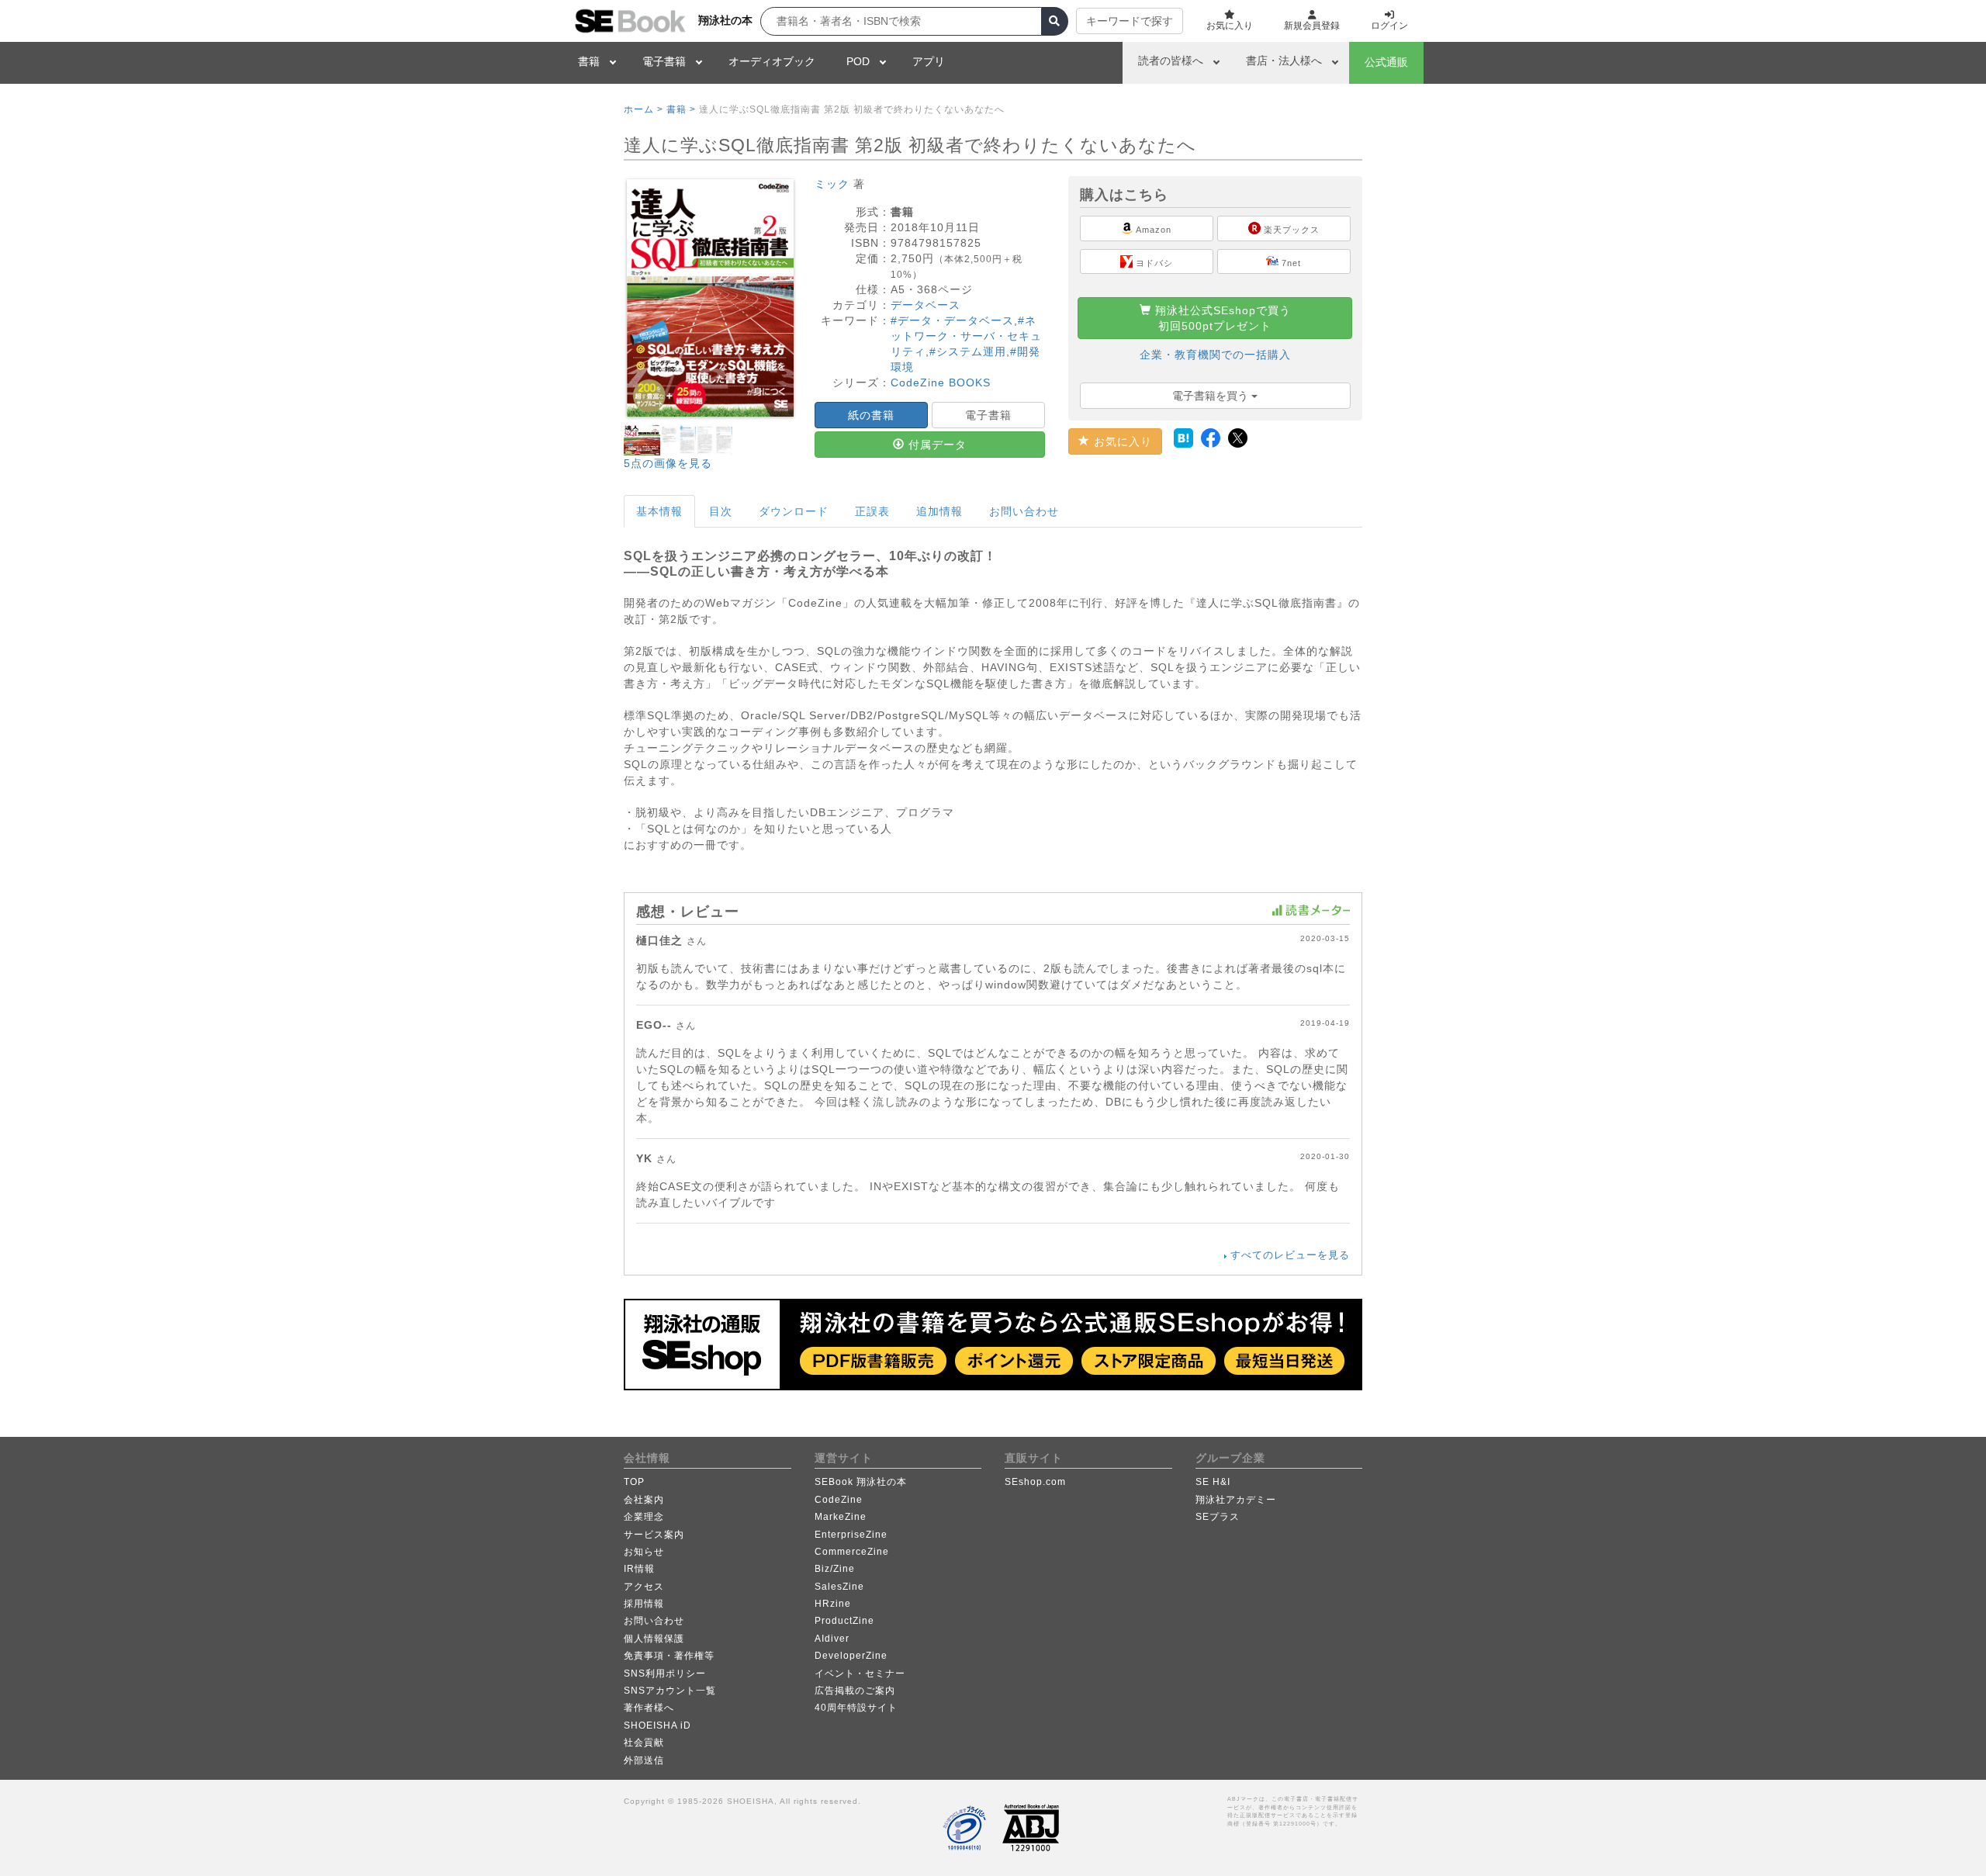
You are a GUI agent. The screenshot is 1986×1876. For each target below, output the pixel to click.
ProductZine (844, 1621)
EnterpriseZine (851, 1535)
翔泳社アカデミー (1236, 1500)
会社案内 (644, 1500)
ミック (832, 184)
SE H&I (1213, 1482)
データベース (926, 305)
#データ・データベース (952, 320)
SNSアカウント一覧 (670, 1691)
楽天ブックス (1290, 230)
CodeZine (839, 1500)
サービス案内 (654, 1535)
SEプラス (1218, 1517)
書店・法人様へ (1284, 61)
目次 (721, 511)
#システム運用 (968, 351)
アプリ (929, 61)
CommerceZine (852, 1552)
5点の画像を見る (668, 463)
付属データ (936, 445)
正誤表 (872, 511)
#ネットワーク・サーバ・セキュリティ (966, 336)
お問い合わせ (1024, 511)
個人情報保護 (654, 1639)
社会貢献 (644, 1743)
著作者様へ (649, 1708)
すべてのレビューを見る (1290, 1255)
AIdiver (832, 1639)
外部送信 (644, 1760)
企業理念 (644, 1517)
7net (1290, 263)
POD (858, 61)
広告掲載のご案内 (855, 1691)
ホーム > (644, 109)
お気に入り (1121, 441)
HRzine (833, 1604)
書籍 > (681, 109)
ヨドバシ (1153, 263)
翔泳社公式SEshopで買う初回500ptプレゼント (1221, 318)
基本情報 (659, 511)
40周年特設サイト (856, 1708)
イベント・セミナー (860, 1674)
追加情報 (939, 511)
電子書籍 (664, 61)
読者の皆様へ (1171, 61)
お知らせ (644, 1552)
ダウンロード (794, 511)
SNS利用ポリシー (665, 1674)
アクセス (644, 1587)
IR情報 (639, 1569)
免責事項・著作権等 (669, 1656)
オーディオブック (772, 61)
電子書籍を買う (1212, 396)
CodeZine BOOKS (941, 382)
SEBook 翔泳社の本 (861, 1482)
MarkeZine (841, 1517)
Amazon (1152, 230)
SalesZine (839, 1587)
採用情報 (644, 1604)
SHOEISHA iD (657, 1725)
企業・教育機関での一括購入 (1215, 355)
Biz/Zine (835, 1569)
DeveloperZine (851, 1656)
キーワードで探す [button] (1130, 21)
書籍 (589, 61)
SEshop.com (1035, 1482)
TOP (634, 1482)
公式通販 (1386, 62)
